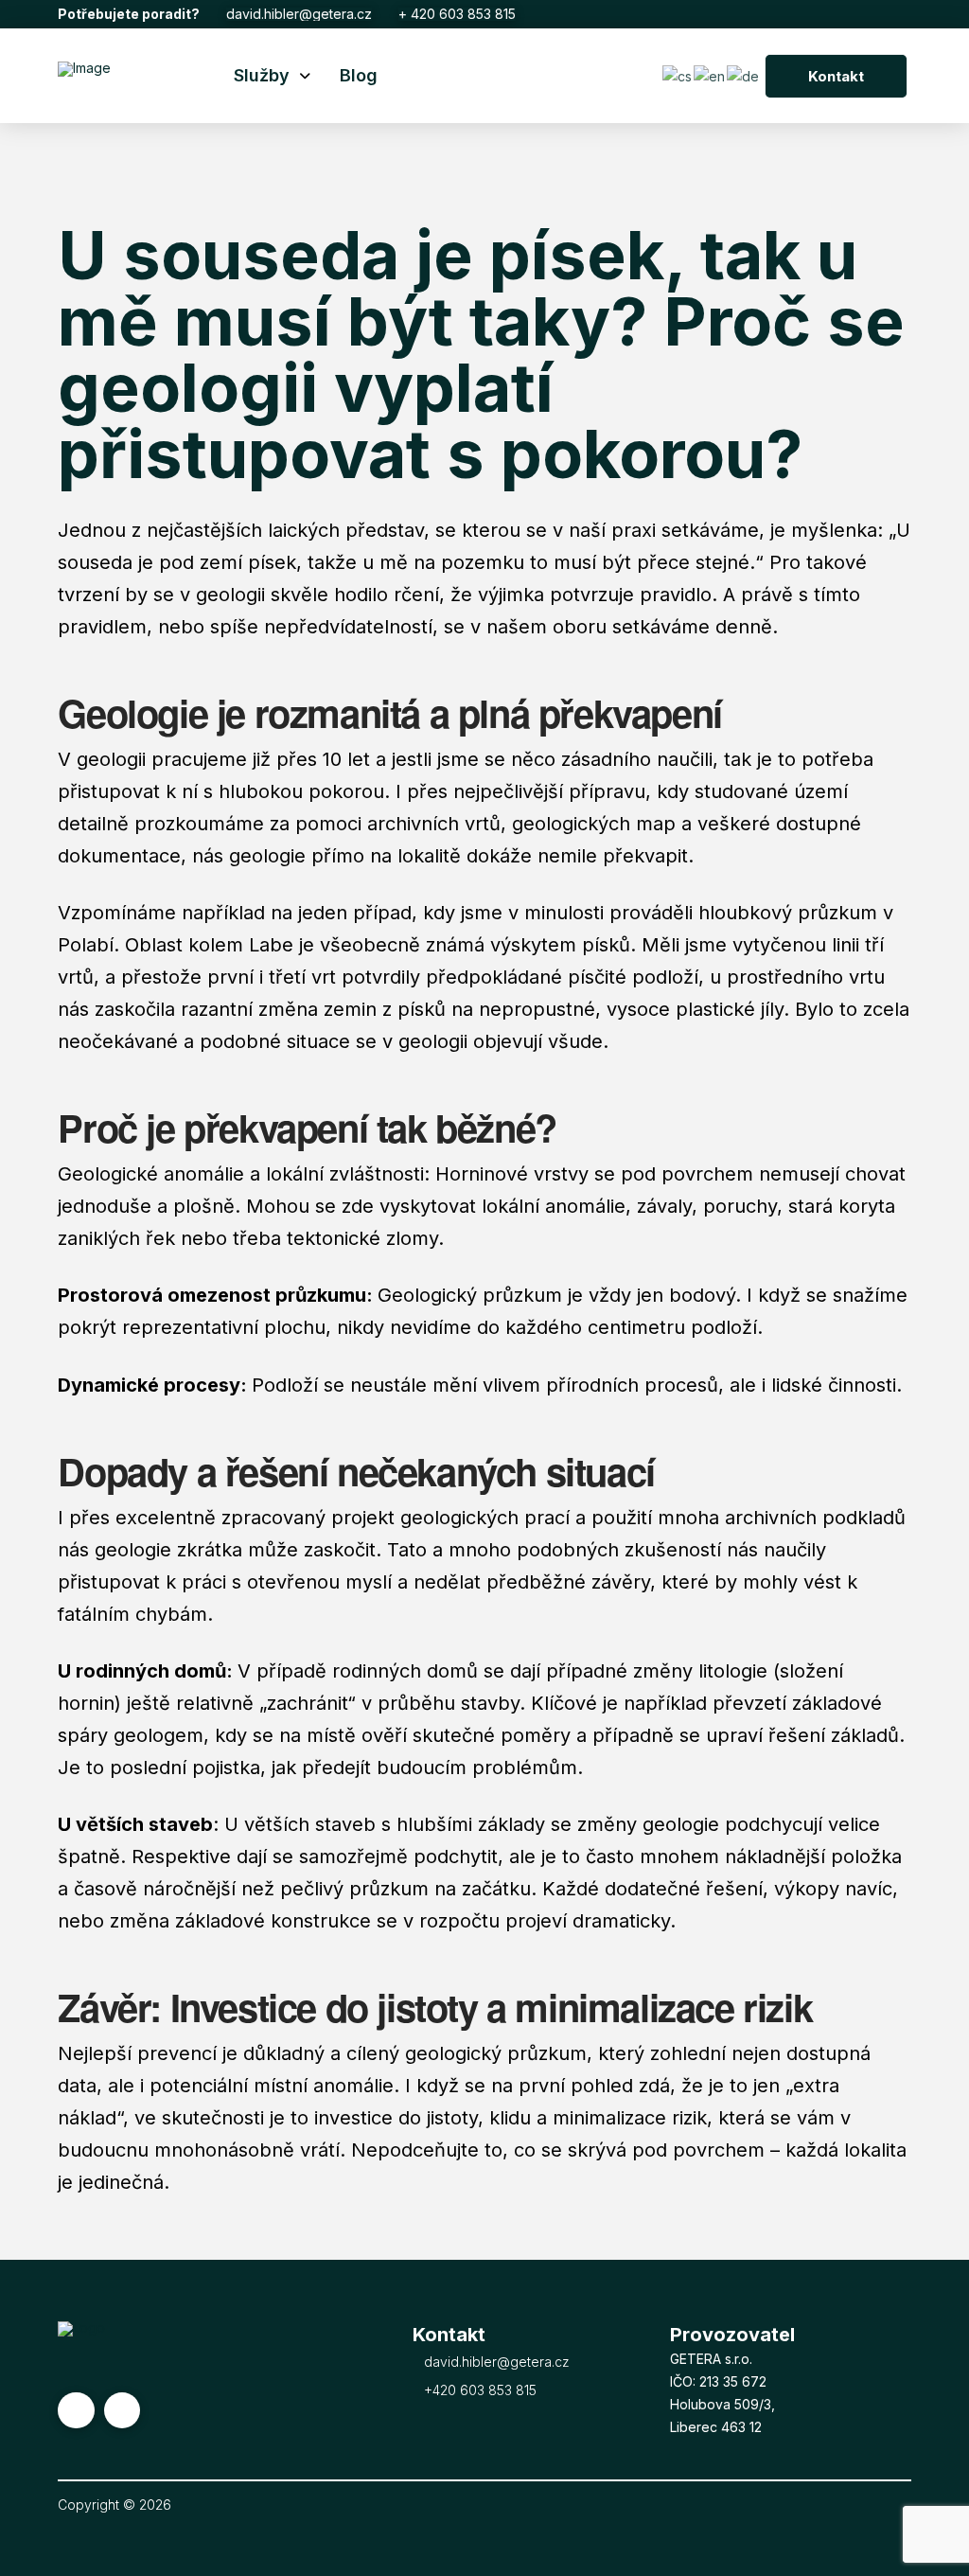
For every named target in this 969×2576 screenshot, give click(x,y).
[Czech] (678, 74)
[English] (710, 74)
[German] (744, 74)
